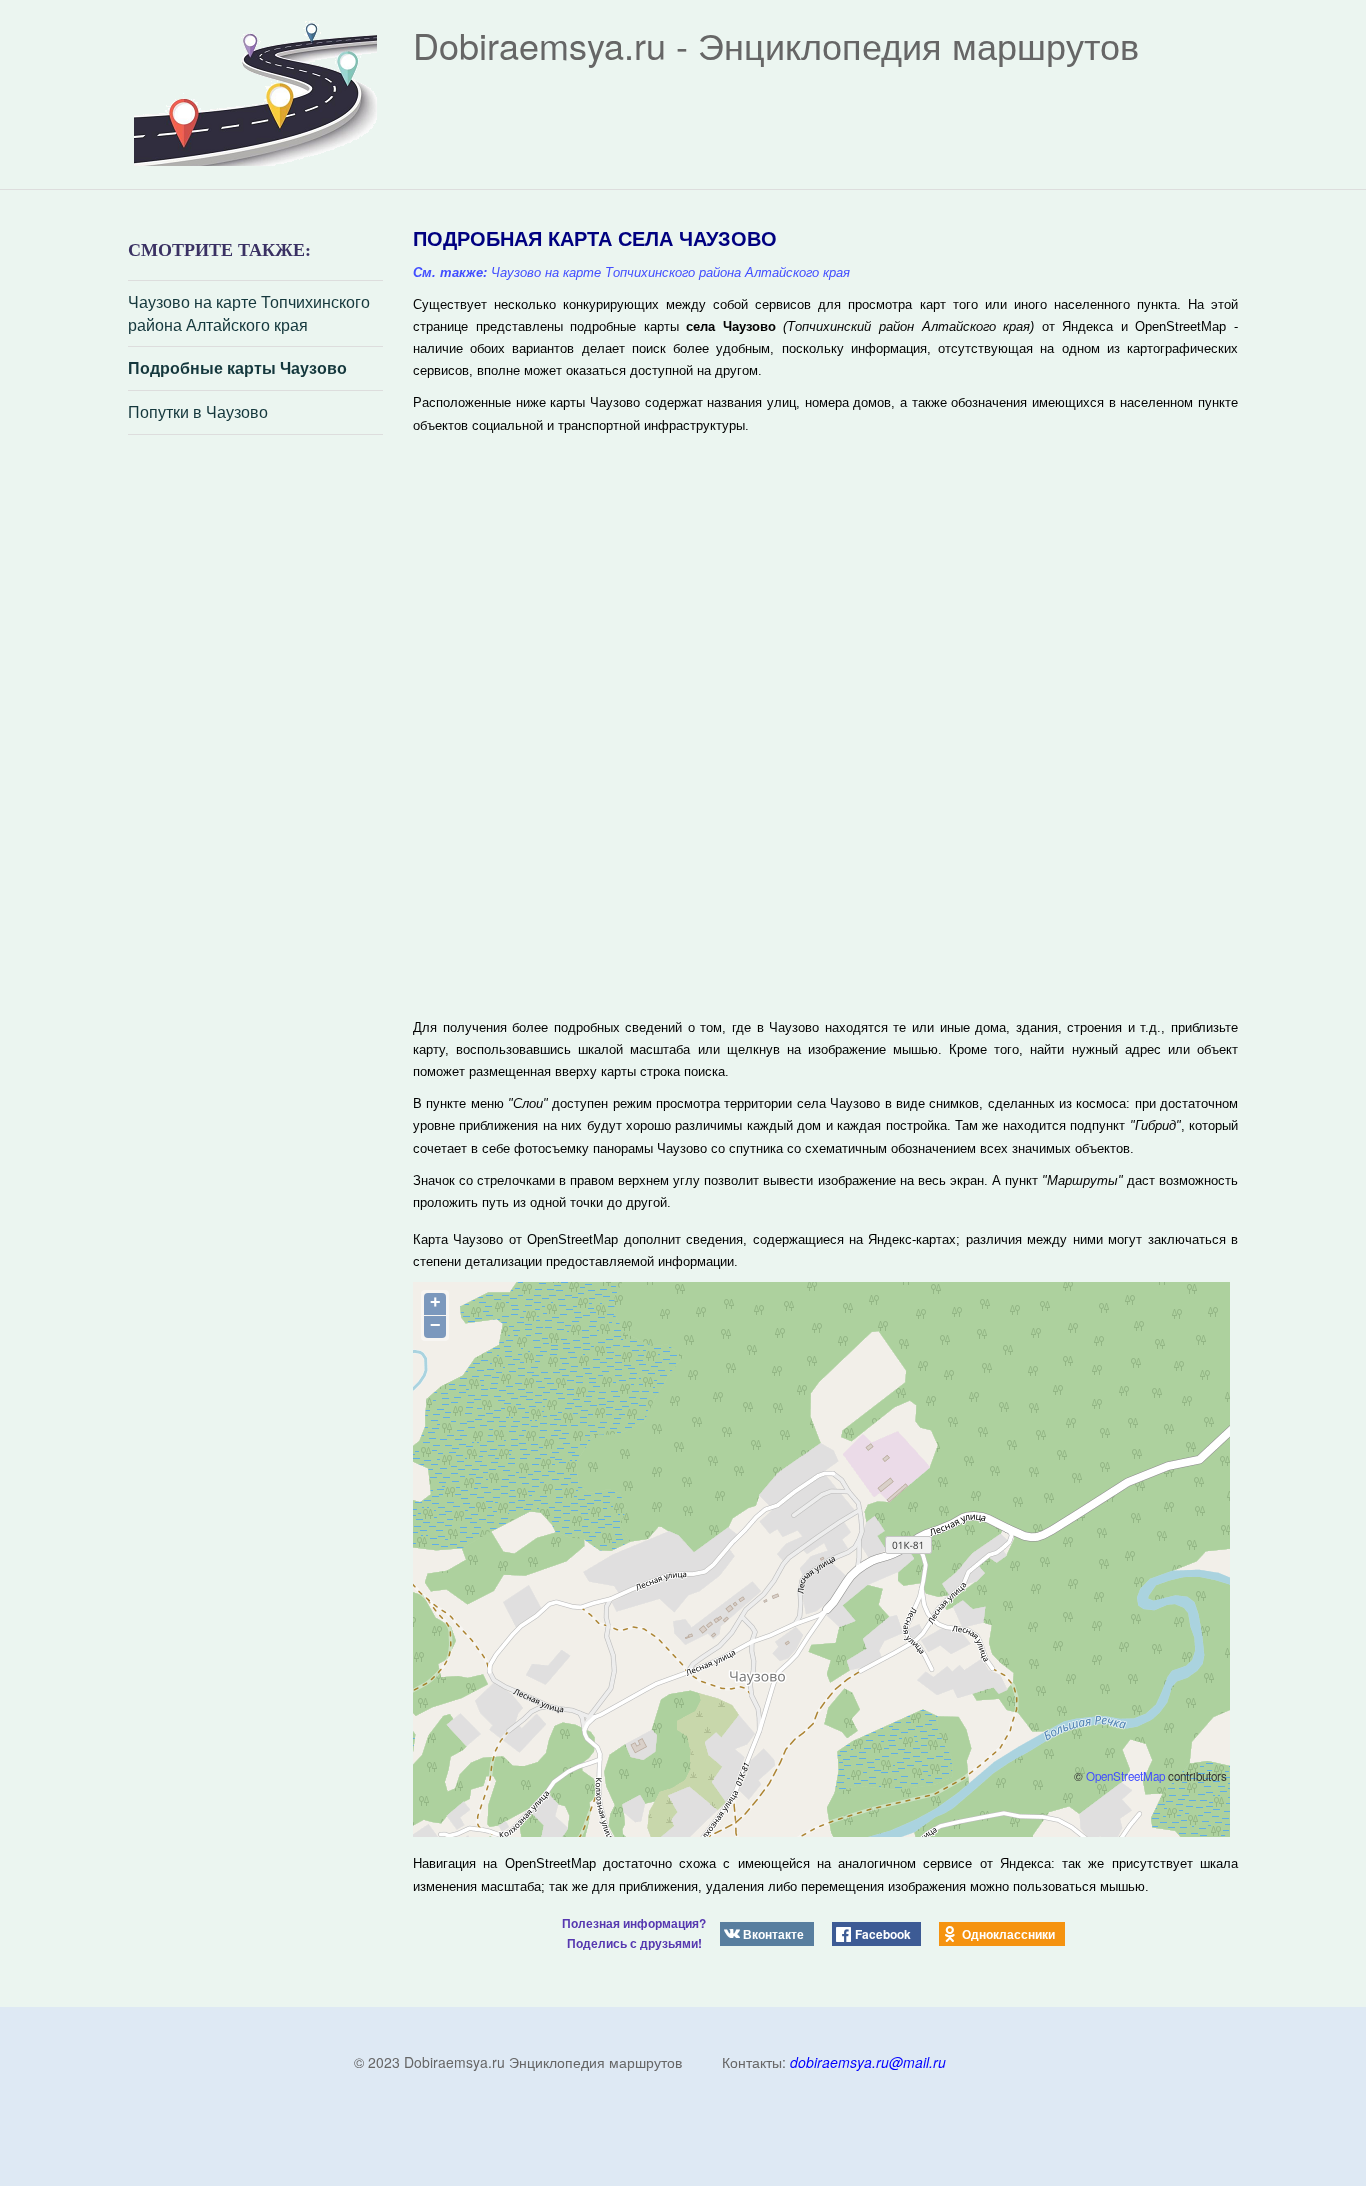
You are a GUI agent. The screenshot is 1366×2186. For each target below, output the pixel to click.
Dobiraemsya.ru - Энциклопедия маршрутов (776, 44)
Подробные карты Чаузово (237, 368)
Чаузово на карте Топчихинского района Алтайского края (249, 313)
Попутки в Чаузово (198, 412)
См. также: (450, 272)
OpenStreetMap (1125, 1776)
